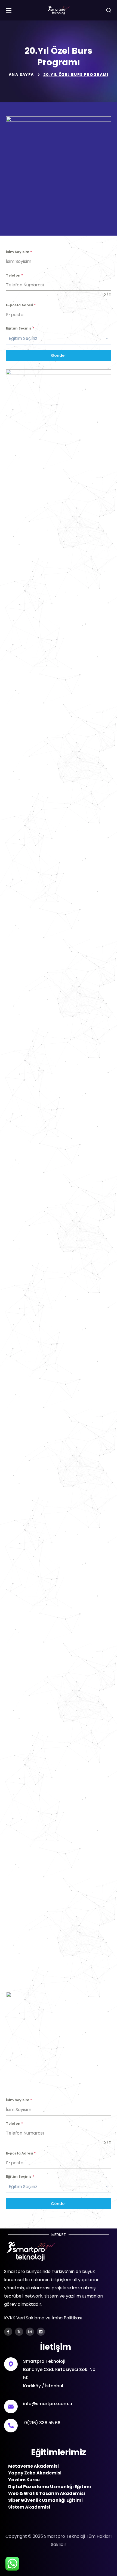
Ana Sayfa (21, 75)
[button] (109, 10)
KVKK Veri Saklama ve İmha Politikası (43, 2318)
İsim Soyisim (19, 252)
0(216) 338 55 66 (42, 2423)
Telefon (14, 275)
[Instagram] (30, 2332)
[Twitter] (19, 2332)
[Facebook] (8, 2332)
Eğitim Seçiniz (20, 328)
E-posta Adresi (21, 305)
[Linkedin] (41, 2332)
